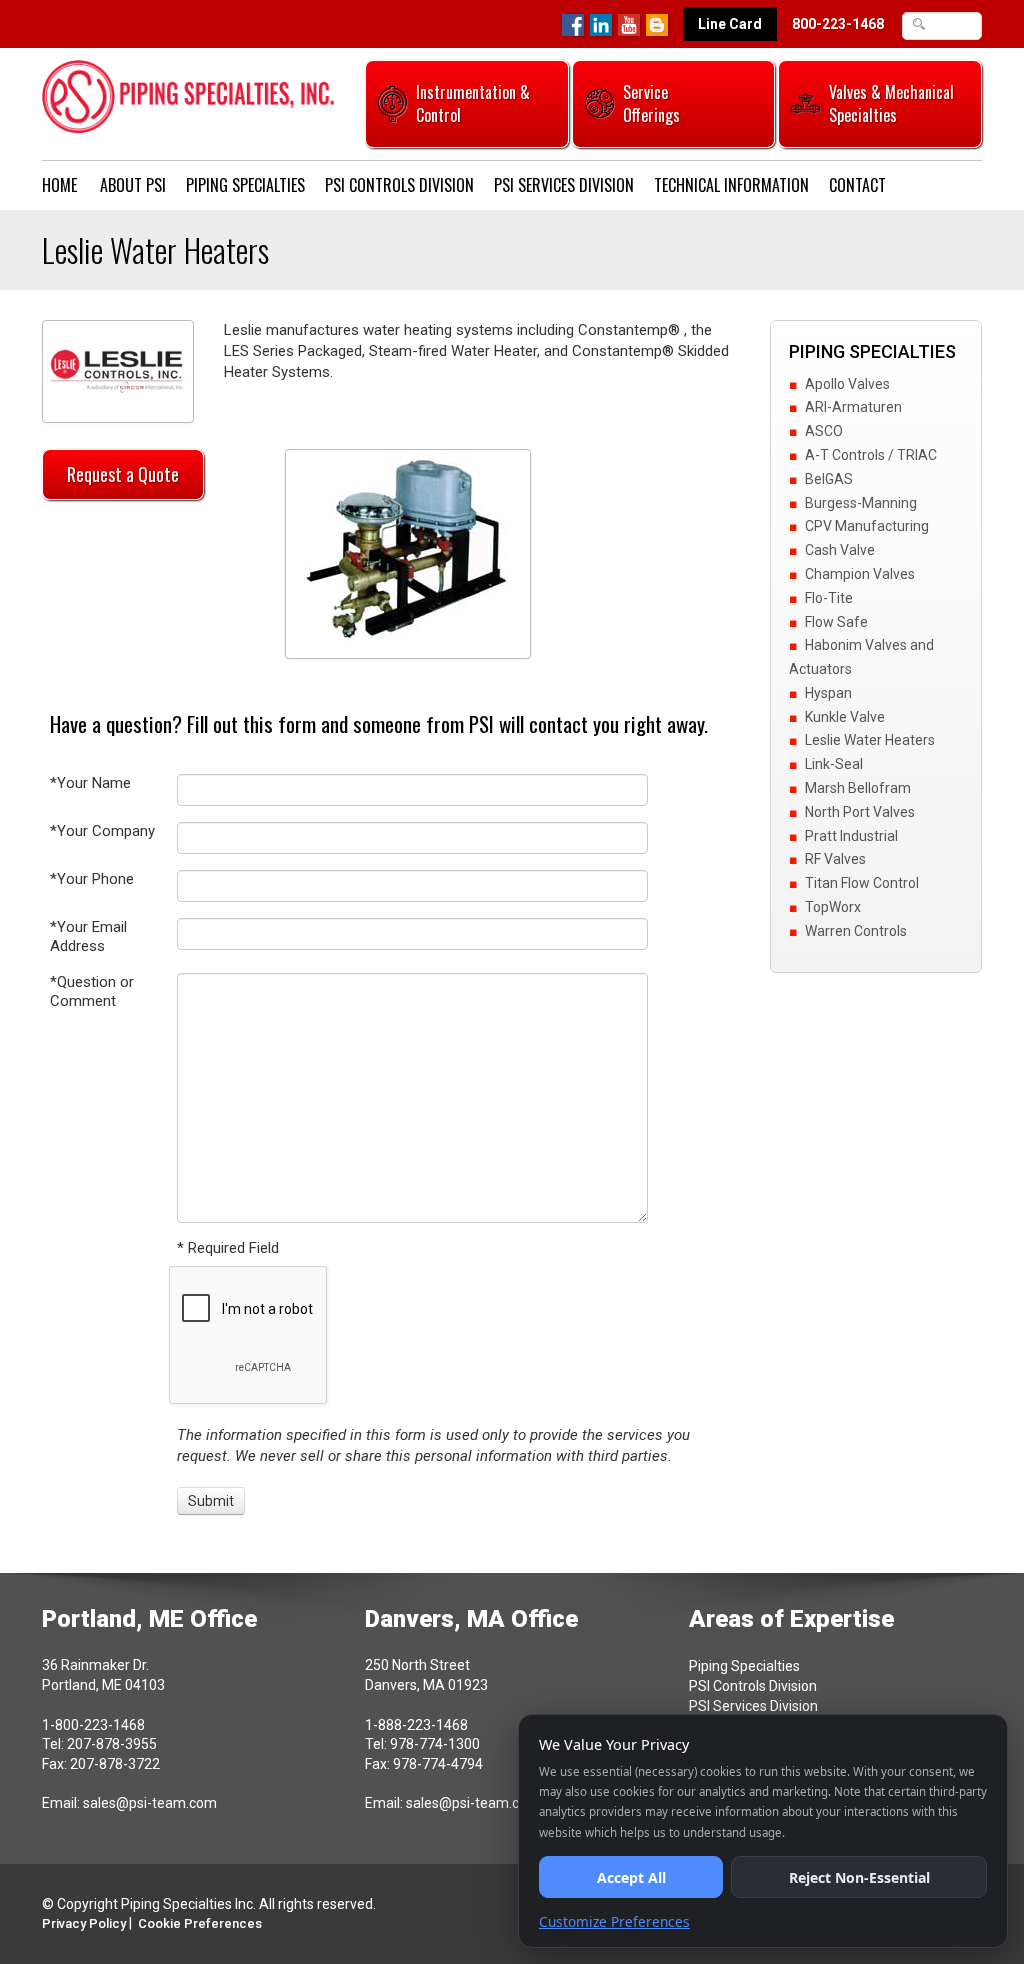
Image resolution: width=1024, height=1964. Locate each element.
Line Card (730, 24)
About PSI (133, 185)
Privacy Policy (84, 1923)
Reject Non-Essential (859, 1877)
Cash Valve (840, 550)
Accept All (631, 1877)
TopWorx (833, 907)
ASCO (824, 431)
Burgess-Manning (861, 503)
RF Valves (835, 859)
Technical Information (731, 185)
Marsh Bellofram (858, 788)
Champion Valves (860, 574)
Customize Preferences (614, 1921)
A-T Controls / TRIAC (871, 455)
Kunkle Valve (845, 717)
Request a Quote (123, 474)
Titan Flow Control (862, 883)
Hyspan (828, 693)
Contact (857, 185)
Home (59, 185)
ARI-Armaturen (853, 407)
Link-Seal (834, 764)
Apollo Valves (847, 384)
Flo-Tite (829, 598)
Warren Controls (856, 931)
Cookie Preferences (200, 1923)
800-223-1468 (838, 24)
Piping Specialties (245, 185)
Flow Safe (836, 622)
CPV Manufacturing (867, 526)
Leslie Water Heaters (870, 740)
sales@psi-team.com (150, 1803)
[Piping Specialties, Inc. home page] (188, 95)
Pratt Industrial (851, 836)
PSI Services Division (564, 185)
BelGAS (829, 479)
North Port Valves (860, 812)
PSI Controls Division (399, 185)
